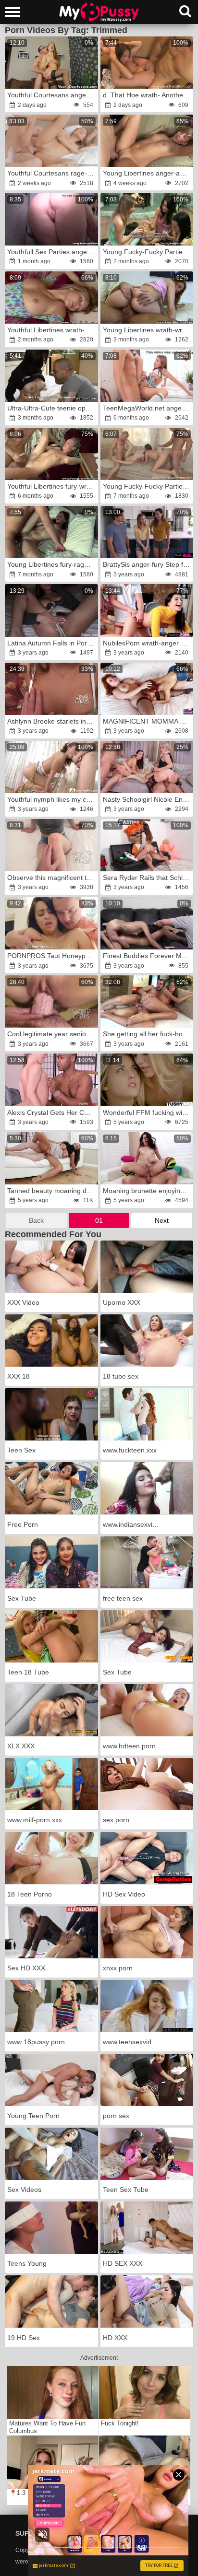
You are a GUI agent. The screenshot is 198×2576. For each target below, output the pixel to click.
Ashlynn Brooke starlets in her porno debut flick (52, 721)
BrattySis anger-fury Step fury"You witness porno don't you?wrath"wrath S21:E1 (148, 564)
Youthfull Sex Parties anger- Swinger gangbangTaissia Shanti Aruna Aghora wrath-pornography (52, 252)
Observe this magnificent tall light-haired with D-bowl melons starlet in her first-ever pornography (52, 878)
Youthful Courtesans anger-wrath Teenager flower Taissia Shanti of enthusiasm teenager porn (52, 95)
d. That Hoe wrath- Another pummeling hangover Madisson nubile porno (148, 95)
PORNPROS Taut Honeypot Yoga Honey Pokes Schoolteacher (52, 956)
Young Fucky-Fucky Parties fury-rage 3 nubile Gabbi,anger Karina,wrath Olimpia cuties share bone (148, 252)
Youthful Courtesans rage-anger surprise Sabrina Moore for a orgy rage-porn (52, 173)
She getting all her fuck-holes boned (148, 1034)
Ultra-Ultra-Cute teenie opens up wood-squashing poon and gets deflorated (52, 408)
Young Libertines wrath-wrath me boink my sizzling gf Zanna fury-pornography (148, 330)
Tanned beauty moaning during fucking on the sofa (52, 1191)
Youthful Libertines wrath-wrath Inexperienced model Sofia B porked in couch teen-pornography (52, 330)
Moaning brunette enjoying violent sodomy (148, 1191)
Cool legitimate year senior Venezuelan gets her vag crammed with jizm (52, 1034)
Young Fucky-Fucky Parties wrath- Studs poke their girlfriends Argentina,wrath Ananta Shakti (148, 486)
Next (162, 1220)
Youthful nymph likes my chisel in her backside (52, 799)
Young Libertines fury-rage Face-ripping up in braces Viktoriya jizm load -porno (52, 564)
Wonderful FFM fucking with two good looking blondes (148, 1112)
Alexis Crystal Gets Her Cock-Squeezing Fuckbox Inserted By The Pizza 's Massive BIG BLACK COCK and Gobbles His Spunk (52, 1112)
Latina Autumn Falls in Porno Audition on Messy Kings (52, 643)
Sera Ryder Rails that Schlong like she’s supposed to (148, 878)
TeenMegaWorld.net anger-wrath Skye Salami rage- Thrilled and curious (148, 408)
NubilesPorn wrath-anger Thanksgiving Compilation (148, 643)
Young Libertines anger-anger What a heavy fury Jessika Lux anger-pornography (148, 173)
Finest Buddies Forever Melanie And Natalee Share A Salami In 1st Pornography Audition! (148, 956)
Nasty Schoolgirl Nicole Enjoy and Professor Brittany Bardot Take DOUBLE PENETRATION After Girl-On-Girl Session (148, 799)
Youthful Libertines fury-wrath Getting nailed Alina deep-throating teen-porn (52, 486)
